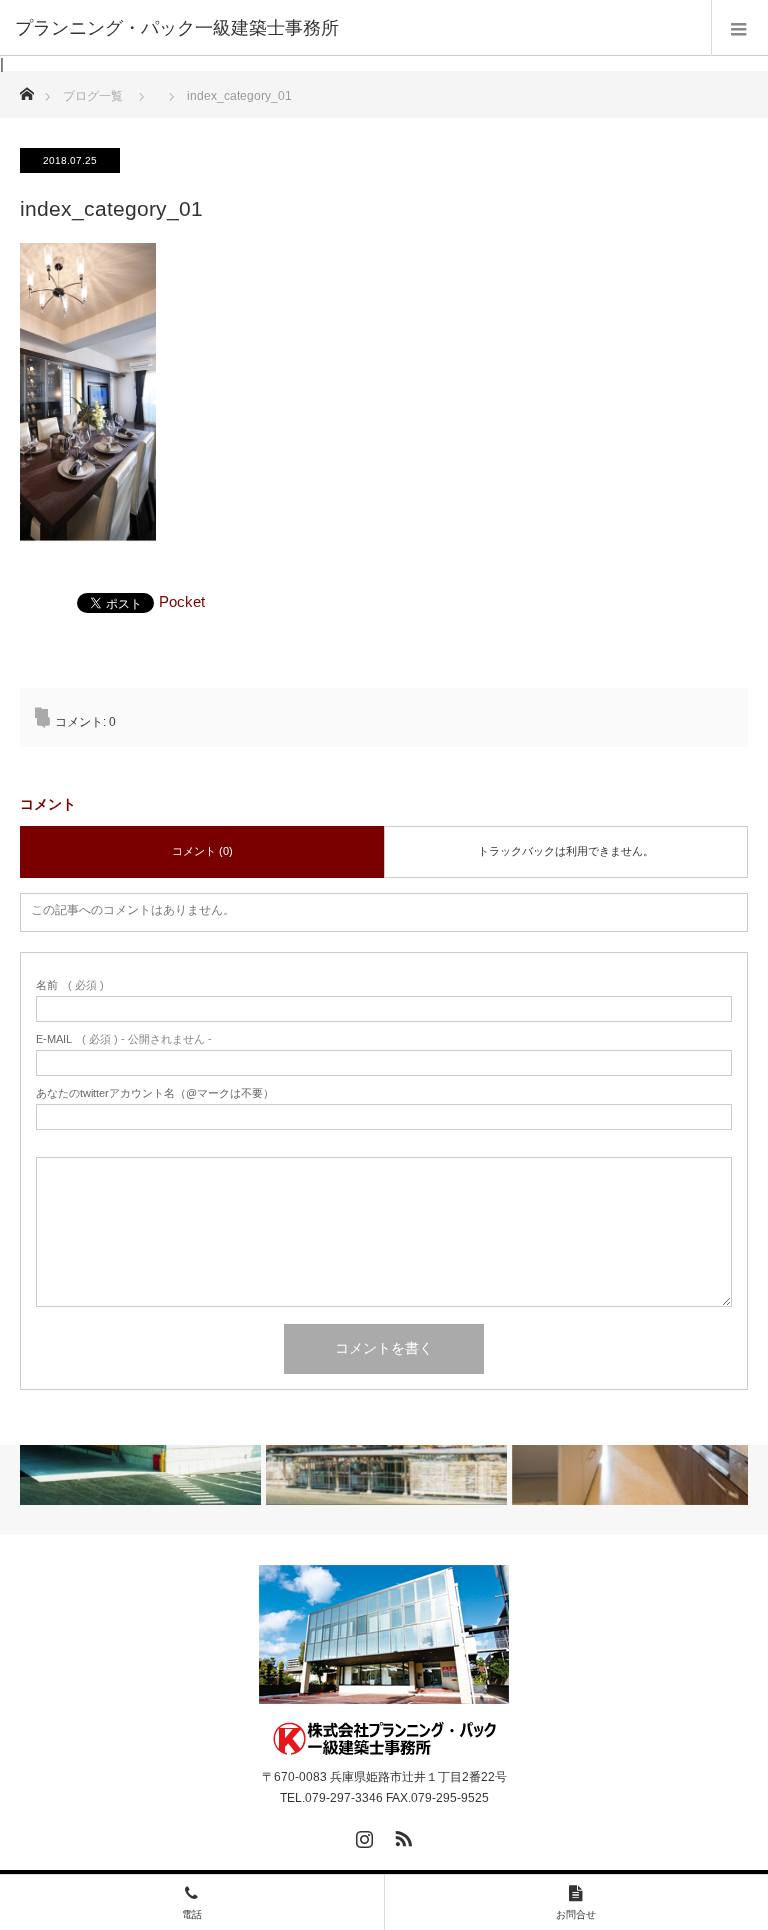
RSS (401, 1835)
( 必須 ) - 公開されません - (124, 1039)
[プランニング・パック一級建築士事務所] (384, 1739)
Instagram (362, 1835)
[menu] (739, 28)
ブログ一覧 (93, 96)
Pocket (182, 601)
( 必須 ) (70, 985)
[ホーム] (26, 88)
